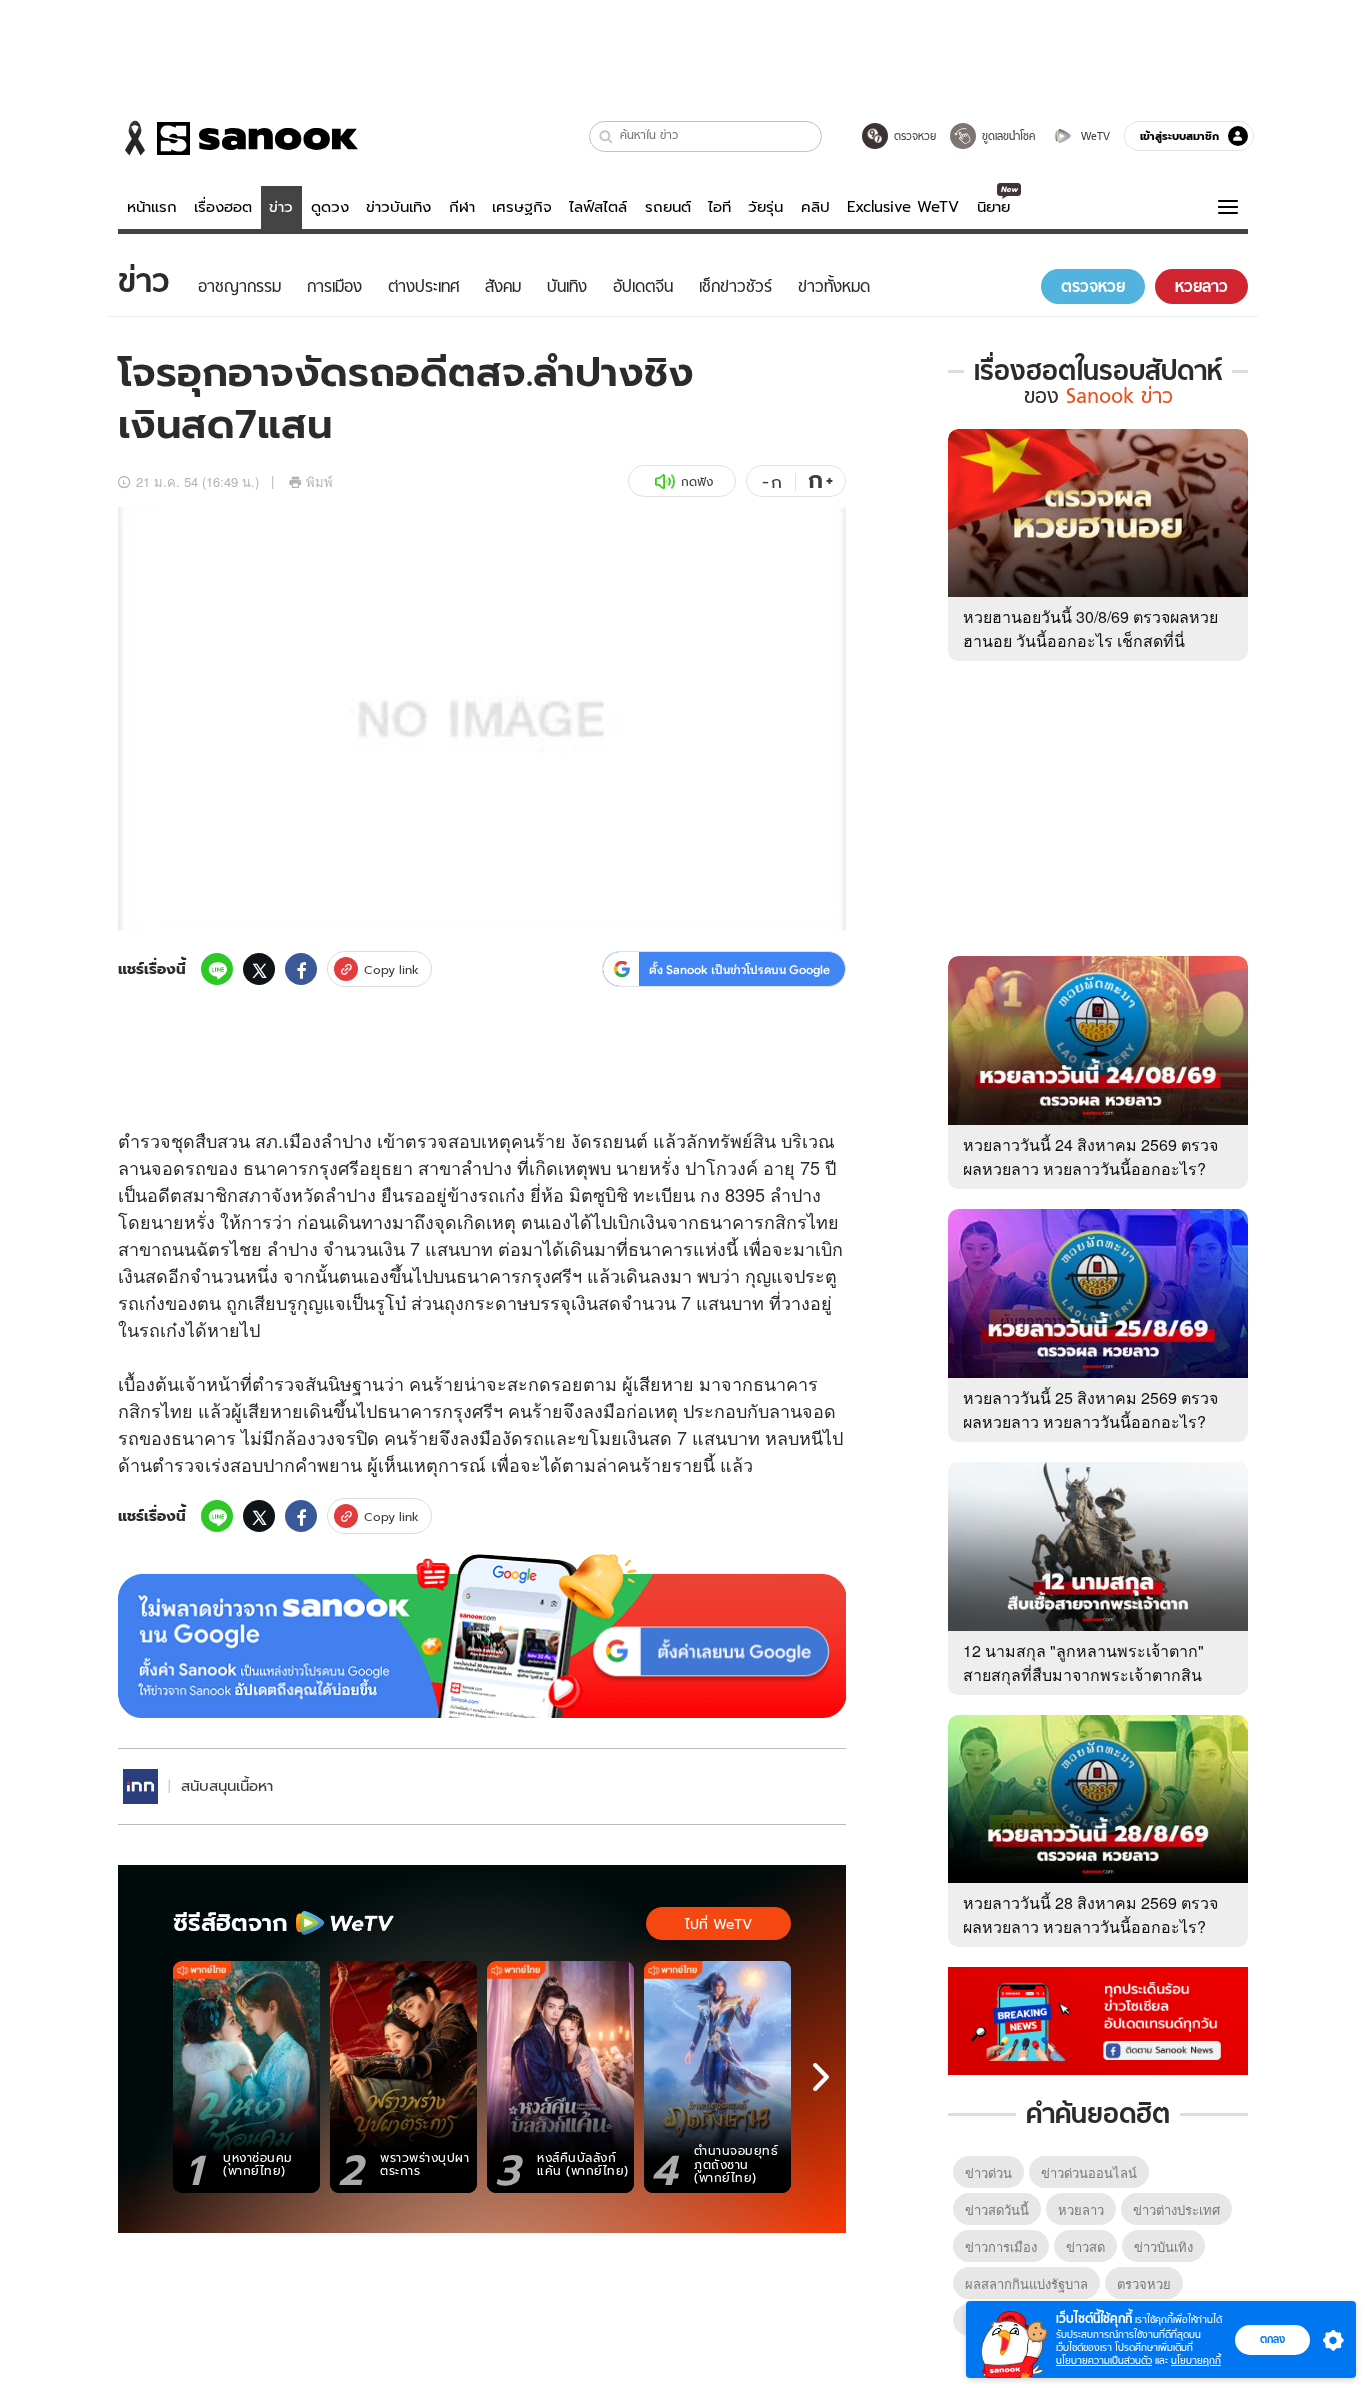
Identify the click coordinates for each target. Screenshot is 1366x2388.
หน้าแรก (152, 207)
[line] (217, 969)
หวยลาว (1081, 2209)
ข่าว (281, 207)
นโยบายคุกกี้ (1196, 2360)
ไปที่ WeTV (718, 1924)
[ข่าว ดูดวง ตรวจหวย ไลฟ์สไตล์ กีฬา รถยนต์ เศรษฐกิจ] (238, 138)
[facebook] (301, 969)
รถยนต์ (668, 207)
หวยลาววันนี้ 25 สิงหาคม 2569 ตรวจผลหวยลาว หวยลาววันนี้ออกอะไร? (1090, 1409)
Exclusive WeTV (903, 207)
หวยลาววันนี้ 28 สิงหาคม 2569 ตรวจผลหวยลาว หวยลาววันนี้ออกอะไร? (1090, 1914)
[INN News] (140, 1786)
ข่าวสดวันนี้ (997, 2209)
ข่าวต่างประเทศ (1176, 2209)
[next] (821, 2077)
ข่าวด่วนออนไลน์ (1089, 2172)
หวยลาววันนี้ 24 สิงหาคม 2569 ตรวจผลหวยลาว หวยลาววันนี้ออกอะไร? (1090, 1156)
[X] (259, 969)
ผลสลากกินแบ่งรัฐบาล (1026, 2283)
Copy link (391, 969)
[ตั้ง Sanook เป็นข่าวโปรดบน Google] (482, 1636)
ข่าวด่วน (988, 2172)
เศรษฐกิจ (522, 207)
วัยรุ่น (765, 207)
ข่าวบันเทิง (398, 207)
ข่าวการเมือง (1001, 2246)
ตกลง (1272, 2339)
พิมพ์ (319, 481)
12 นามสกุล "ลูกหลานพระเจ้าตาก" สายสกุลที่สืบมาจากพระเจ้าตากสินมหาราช (1083, 1674)
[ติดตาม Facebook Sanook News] (1098, 2019)
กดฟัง (697, 481)
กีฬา (462, 207)
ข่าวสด (1085, 2246)
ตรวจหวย (1144, 2283)
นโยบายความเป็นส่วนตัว (1104, 2360)
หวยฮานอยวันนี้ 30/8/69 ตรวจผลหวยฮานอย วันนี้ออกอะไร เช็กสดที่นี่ (1090, 628)
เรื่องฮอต (223, 207)
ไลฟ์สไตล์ (598, 207)
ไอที (719, 207)
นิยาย (993, 207)
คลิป (815, 207)
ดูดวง (330, 207)
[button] (606, 136)
